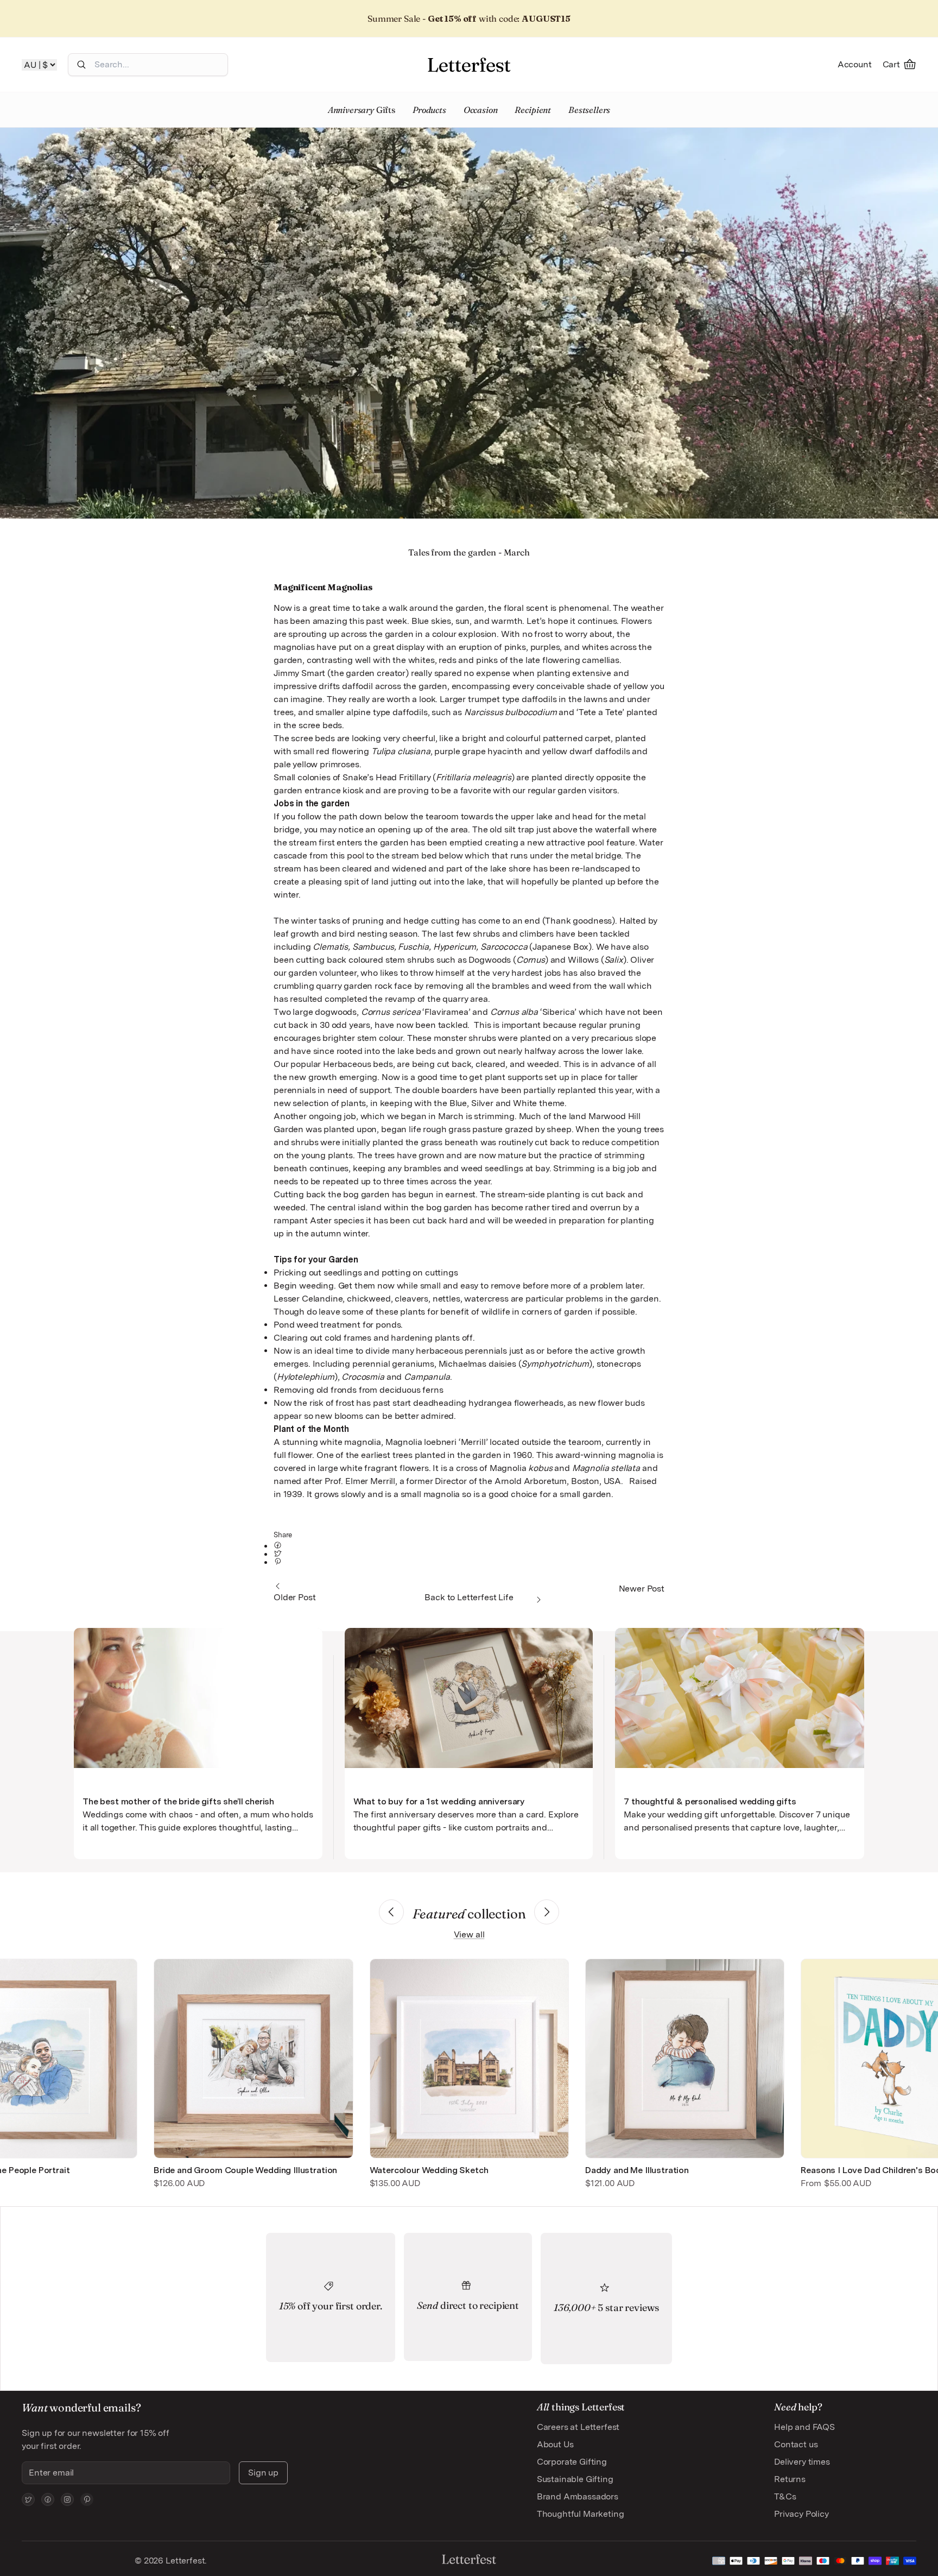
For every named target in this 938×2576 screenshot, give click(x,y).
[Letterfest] (469, 65)
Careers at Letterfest (578, 2427)
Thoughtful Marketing (581, 2514)
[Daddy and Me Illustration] (685, 2058)
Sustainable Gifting (575, 2479)
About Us (555, 2444)
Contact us (796, 2444)
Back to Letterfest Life (469, 1597)
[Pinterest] (87, 2499)
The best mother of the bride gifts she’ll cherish (178, 1801)
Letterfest (184, 2561)
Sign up (263, 2473)
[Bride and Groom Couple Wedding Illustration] (253, 2058)
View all (469, 1934)
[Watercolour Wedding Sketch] (469, 2058)
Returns (790, 2479)
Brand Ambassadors (578, 2496)
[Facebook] (48, 2499)
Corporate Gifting (572, 2462)
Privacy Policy (801, 2514)
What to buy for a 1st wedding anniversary (439, 1801)
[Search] (81, 65)
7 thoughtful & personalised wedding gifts (710, 1801)
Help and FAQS (804, 2427)
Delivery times (802, 2462)
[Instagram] (67, 2499)
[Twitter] (28, 2499)
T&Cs (785, 2496)
